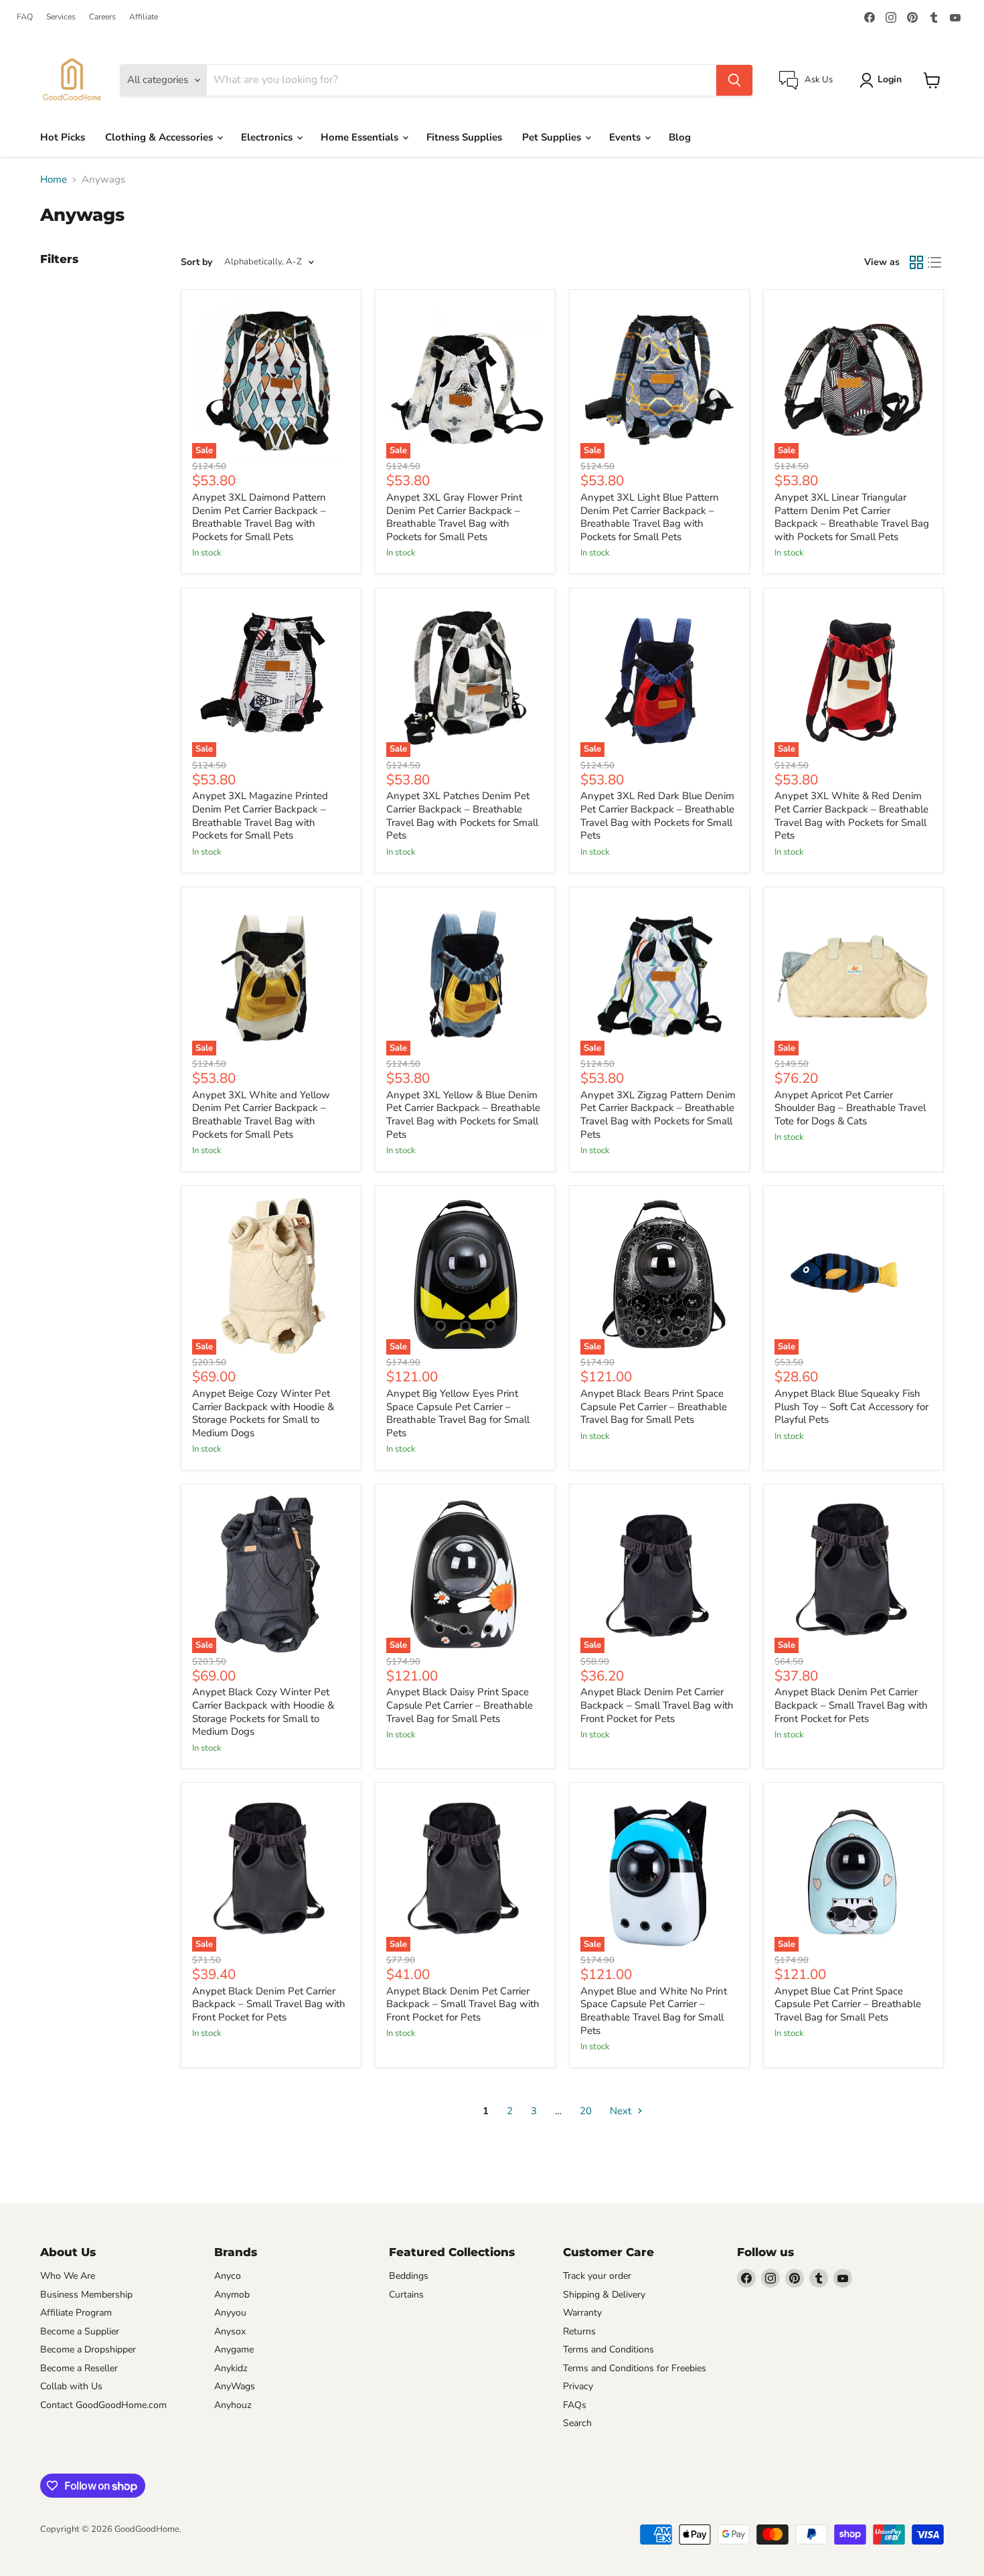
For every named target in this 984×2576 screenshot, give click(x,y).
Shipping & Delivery (604, 2295)
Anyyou (230, 2313)
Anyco (228, 2276)
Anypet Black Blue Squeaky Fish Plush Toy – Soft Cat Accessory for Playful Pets (851, 1406)
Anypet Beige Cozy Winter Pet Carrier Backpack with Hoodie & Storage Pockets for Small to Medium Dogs (263, 1413)
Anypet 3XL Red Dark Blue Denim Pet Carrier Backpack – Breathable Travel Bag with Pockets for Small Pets (657, 815)
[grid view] (916, 262)
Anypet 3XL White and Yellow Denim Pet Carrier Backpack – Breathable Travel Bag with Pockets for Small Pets (261, 1115)
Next (622, 2111)
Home (54, 180)
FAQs (575, 2405)
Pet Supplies (553, 137)
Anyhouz (233, 2405)
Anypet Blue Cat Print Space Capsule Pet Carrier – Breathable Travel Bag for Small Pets (848, 2004)
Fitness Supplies (464, 137)
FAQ (25, 17)
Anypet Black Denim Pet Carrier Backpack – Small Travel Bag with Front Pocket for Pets (657, 1705)
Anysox (230, 2331)
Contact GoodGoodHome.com (103, 2405)
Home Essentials (361, 137)
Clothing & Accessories (160, 137)
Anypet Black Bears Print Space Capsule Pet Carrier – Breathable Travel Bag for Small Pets (654, 1406)
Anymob (232, 2295)
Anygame (234, 2349)
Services (61, 17)
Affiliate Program (76, 2313)
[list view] (935, 262)
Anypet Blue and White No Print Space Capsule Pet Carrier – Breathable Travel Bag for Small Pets (654, 2011)
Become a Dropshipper (88, 2349)
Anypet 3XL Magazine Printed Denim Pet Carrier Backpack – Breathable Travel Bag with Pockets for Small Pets (260, 815)
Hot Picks (63, 137)
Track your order (597, 2276)
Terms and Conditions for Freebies (635, 2368)
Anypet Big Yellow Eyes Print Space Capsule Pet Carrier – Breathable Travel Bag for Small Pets (458, 1413)
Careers (102, 17)
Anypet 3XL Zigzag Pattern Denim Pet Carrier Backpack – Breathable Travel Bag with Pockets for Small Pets (658, 1115)
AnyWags (235, 2386)
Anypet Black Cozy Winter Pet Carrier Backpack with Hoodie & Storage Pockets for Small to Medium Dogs (263, 1712)
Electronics (268, 137)
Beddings (409, 2276)
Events (626, 137)
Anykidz (231, 2368)
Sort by (196, 262)
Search (577, 2423)
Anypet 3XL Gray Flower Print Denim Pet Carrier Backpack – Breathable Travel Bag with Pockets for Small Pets (454, 517)
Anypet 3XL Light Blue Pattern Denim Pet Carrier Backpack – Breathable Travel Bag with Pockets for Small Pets (650, 517)
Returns (579, 2331)
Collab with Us (71, 2386)
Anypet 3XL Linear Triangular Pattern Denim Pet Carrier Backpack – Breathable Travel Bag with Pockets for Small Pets (852, 517)
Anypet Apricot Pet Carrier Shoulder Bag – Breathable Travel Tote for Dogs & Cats (850, 1108)
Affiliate (144, 17)
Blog (680, 137)
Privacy (578, 2386)
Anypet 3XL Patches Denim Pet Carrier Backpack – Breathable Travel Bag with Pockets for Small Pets (462, 815)
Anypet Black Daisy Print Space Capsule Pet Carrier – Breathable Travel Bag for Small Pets (460, 1705)
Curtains (406, 2295)
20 (586, 2111)
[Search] (734, 80)
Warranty (582, 2313)
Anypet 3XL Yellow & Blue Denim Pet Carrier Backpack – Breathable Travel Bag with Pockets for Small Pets (463, 1115)
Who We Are (68, 2276)
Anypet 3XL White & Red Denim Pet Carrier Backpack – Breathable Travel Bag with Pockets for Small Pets (851, 815)
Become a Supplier (80, 2331)
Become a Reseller (79, 2368)
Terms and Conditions (608, 2349)
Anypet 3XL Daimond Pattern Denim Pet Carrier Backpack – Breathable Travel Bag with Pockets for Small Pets (259, 517)
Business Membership (86, 2295)
